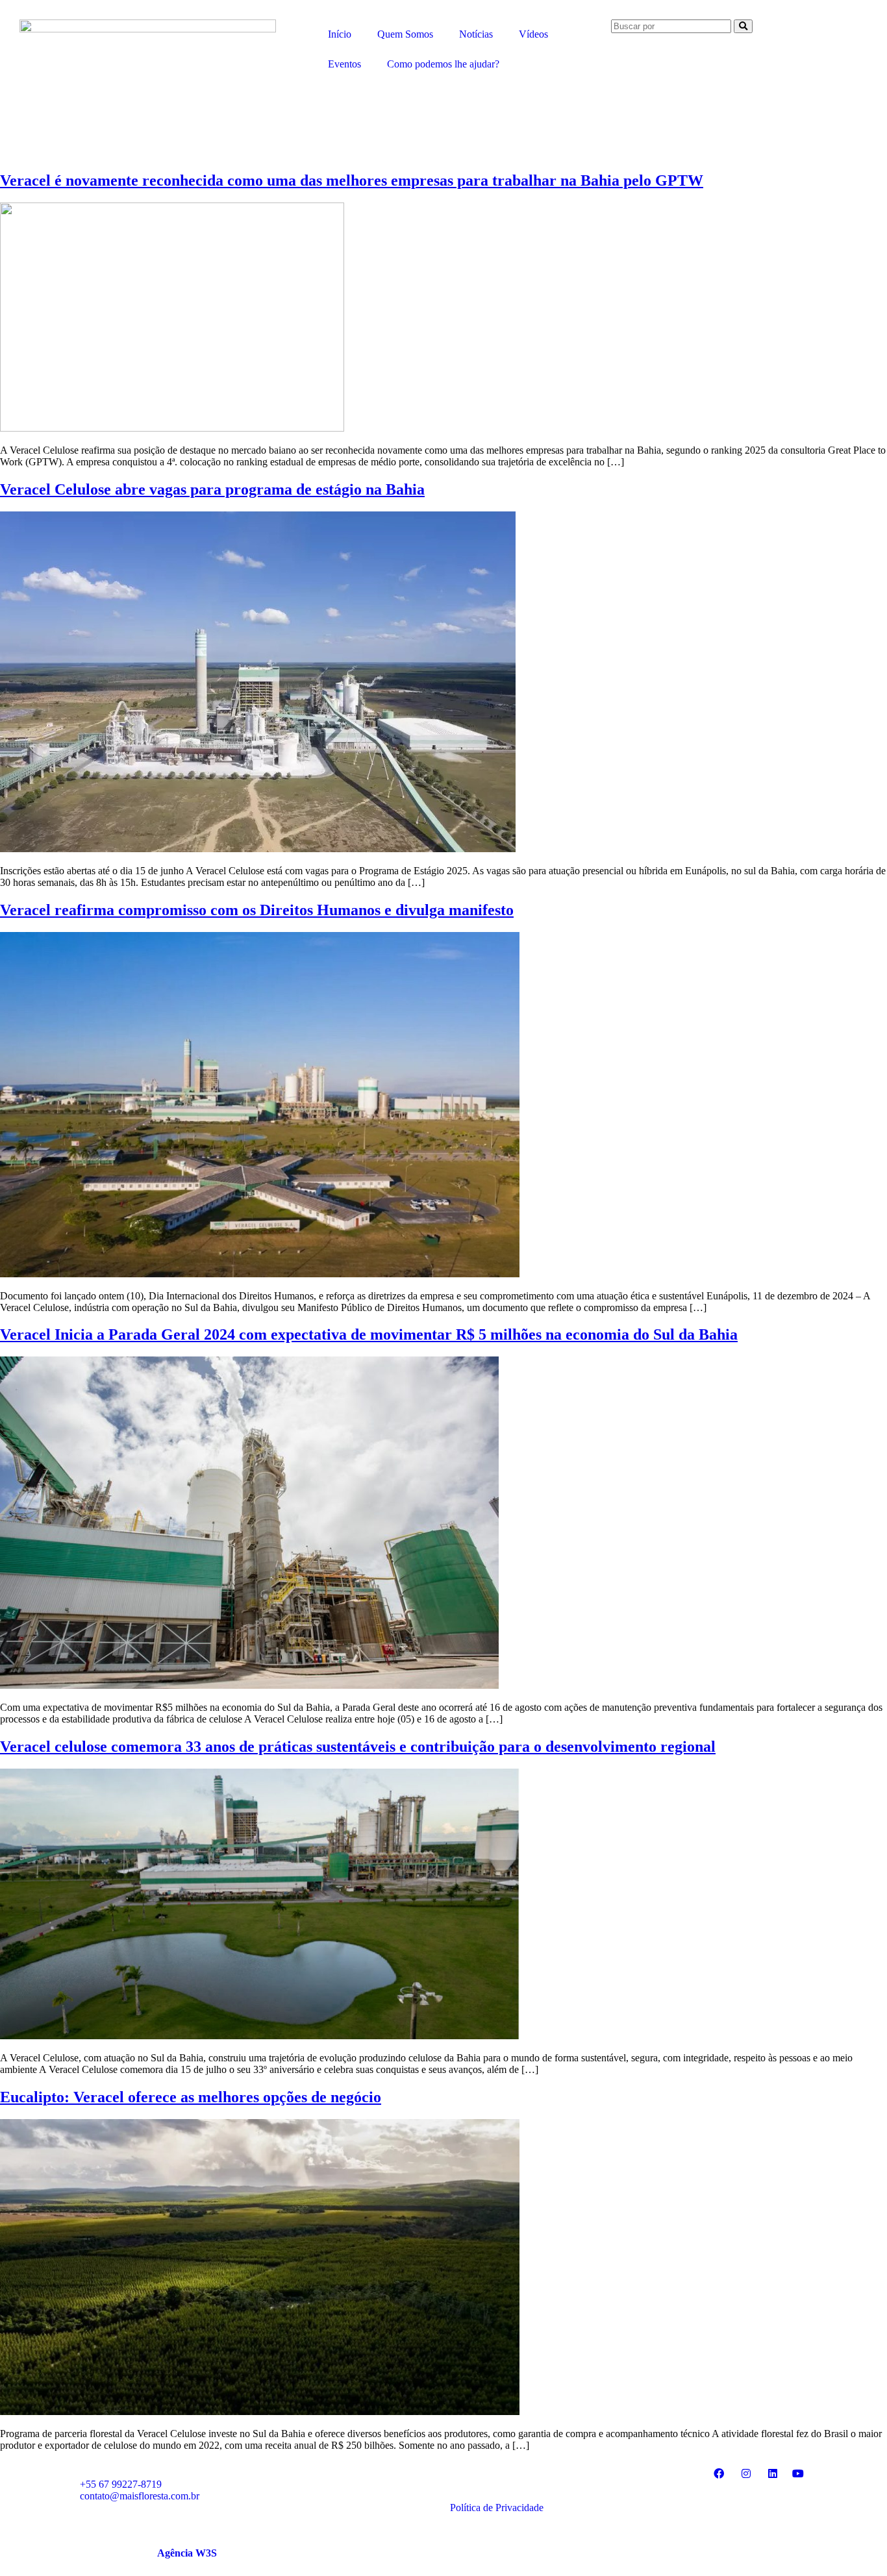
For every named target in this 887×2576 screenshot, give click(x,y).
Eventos (344, 64)
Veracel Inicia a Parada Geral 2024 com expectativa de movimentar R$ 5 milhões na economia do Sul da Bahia (369, 1334)
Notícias (476, 34)
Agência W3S (187, 2553)
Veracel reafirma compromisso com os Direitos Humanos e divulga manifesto (257, 910)
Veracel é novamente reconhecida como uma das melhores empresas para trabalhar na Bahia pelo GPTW (352, 180)
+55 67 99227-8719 (121, 2484)
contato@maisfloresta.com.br (140, 2496)
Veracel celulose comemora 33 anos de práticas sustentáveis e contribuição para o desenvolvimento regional (358, 1747)
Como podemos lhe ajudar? (443, 64)
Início (340, 34)
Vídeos (533, 34)
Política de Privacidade (497, 2508)
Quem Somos (405, 34)
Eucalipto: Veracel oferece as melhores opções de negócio (191, 2097)
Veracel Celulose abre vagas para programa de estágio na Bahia (212, 489)
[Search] (743, 26)
